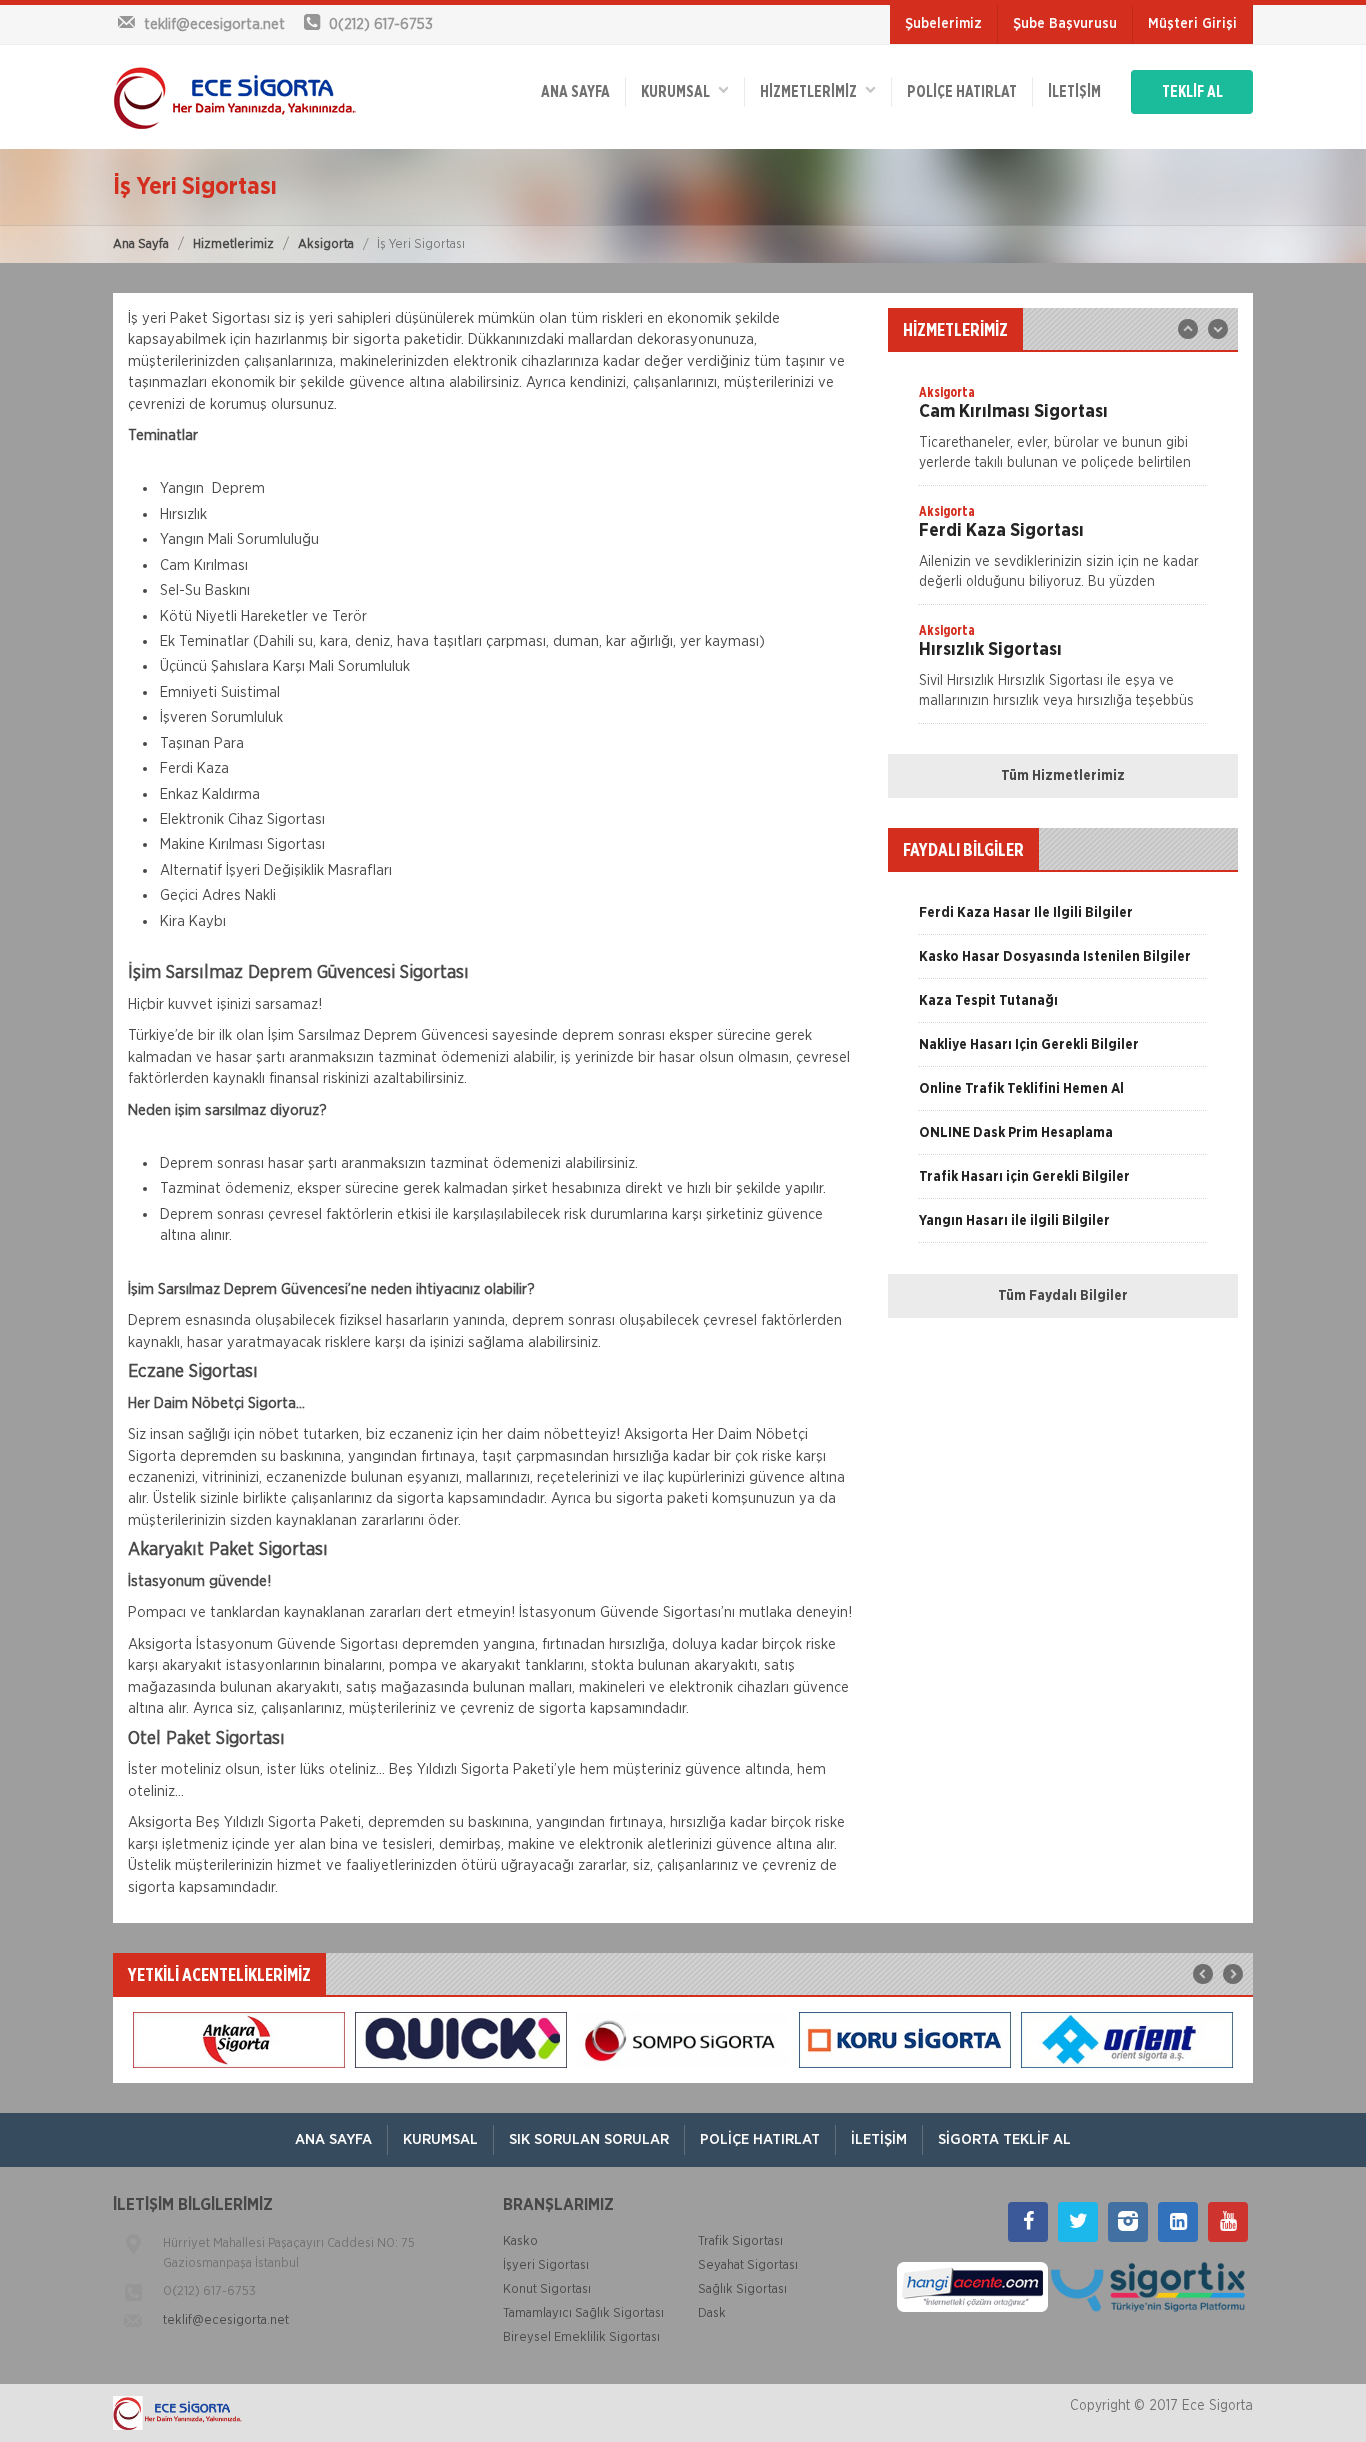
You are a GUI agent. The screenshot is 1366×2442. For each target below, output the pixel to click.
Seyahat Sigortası (748, 2265)
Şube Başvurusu (1065, 24)
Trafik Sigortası (740, 2241)
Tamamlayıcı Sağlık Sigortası (583, 2313)
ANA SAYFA (575, 92)
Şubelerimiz (943, 24)
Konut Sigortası (547, 2289)
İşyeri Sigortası (546, 2265)
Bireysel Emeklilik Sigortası (581, 2337)
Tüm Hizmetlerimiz (1063, 776)
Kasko (520, 2241)
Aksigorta (326, 244)
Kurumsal (680, 92)
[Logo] (234, 97)
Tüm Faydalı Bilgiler (1063, 1296)
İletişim (1074, 92)
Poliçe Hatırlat (962, 92)
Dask (712, 2313)
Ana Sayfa (141, 244)
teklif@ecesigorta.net (226, 2320)
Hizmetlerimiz (233, 244)
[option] (1063, 434)
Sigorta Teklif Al (1004, 2139)
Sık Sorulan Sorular (589, 2139)
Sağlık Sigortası (742, 2289)
